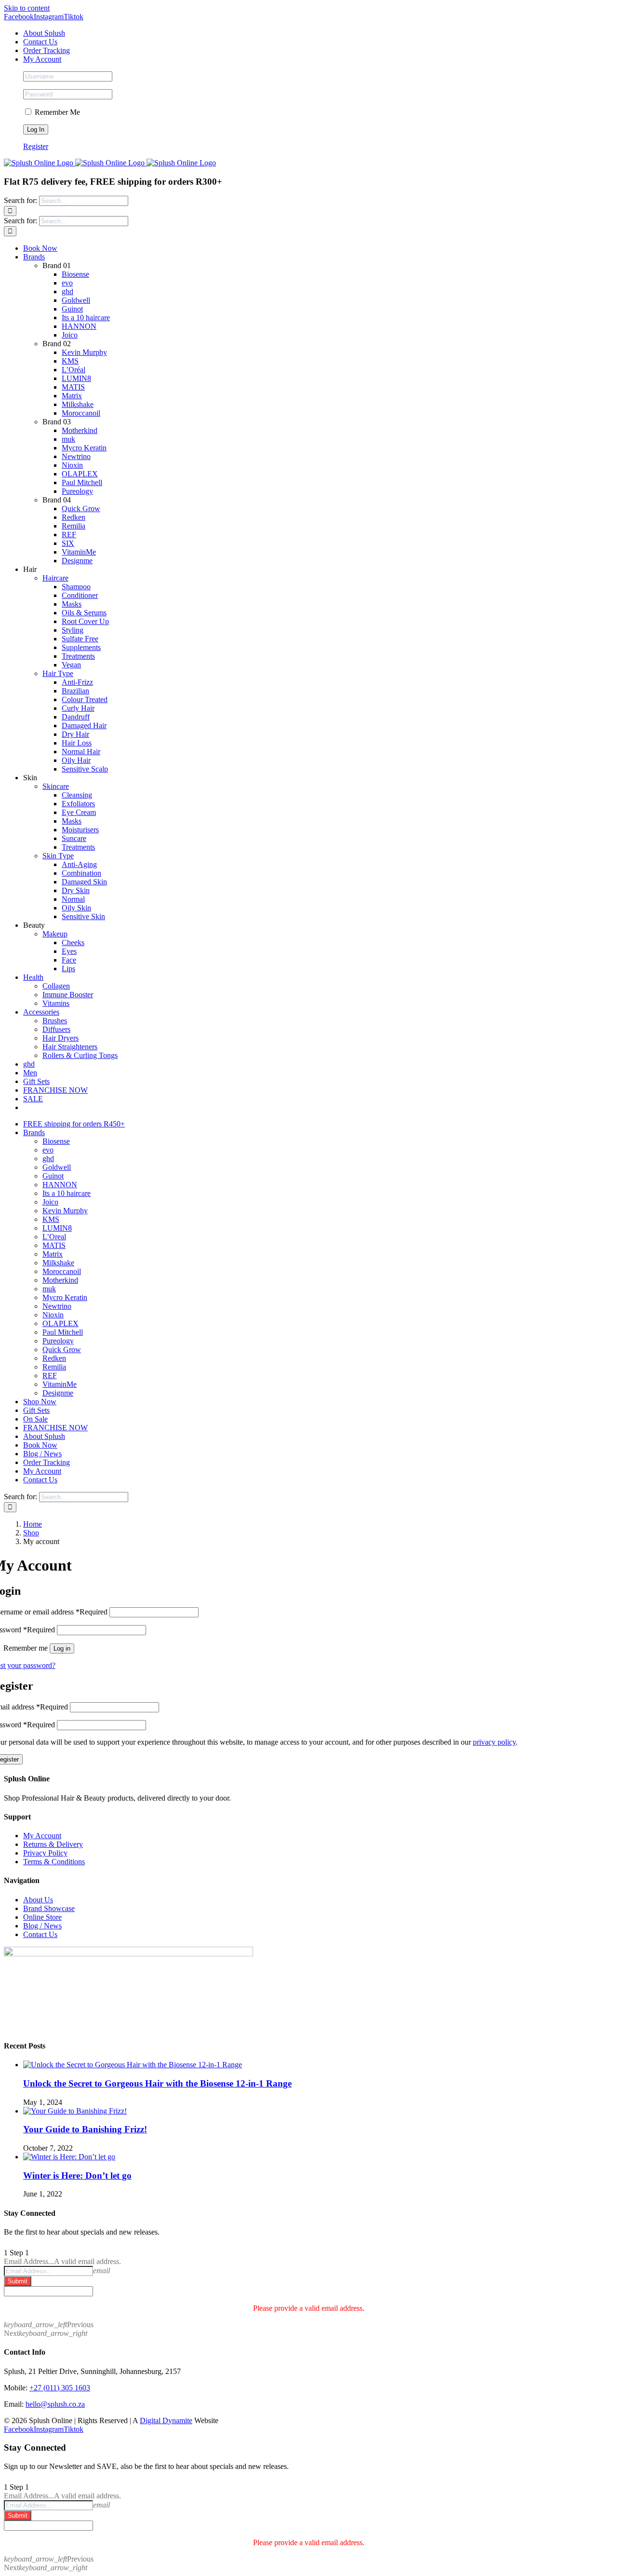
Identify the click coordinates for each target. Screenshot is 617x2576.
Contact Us (40, 1934)
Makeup (55, 934)
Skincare (56, 786)
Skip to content (27, 8)
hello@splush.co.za (55, 2404)
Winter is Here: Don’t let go (77, 2176)
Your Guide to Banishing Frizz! (85, 2129)
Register (36, 146)
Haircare (55, 578)
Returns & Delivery (53, 1844)
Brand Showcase (49, 1908)
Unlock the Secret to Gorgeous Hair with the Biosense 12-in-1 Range (157, 2083)
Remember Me (56, 112)
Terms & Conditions (54, 1862)
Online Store (42, 1917)
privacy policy (494, 1742)
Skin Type (58, 856)
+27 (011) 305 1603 (60, 2388)
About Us (38, 1900)
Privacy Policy (45, 1853)
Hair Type (58, 673)
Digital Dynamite (166, 2420)
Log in (62, 1648)
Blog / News (42, 1926)
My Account (42, 1836)
